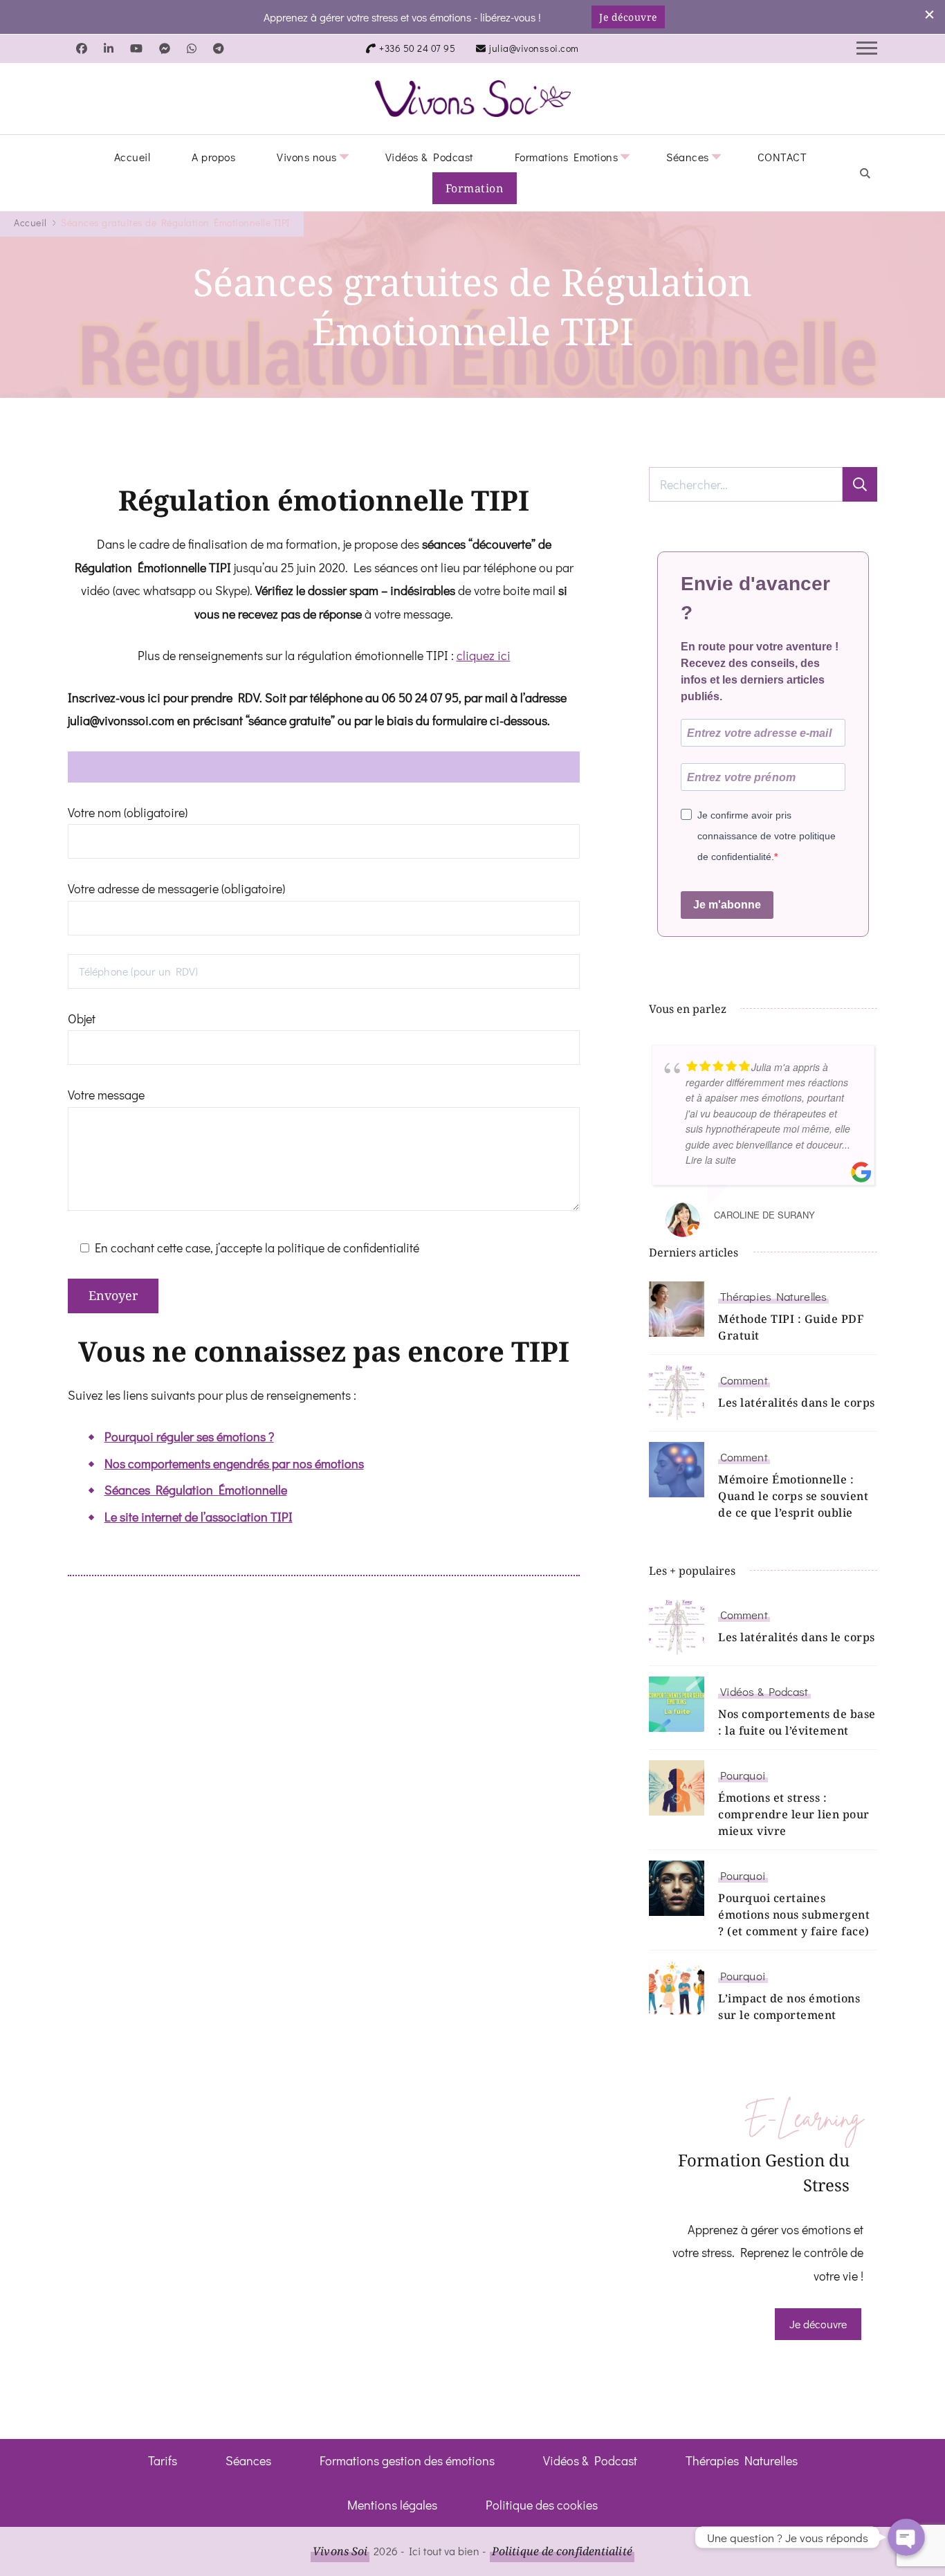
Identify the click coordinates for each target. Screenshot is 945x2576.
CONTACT (782, 157)
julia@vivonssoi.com (534, 48)
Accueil (132, 157)
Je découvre (628, 17)
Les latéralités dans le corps (797, 1403)
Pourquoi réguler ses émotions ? (189, 1436)
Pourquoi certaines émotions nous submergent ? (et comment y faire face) (794, 1915)
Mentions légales (392, 2505)
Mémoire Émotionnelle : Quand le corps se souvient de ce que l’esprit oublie (793, 1496)
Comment (744, 1380)
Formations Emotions (567, 157)
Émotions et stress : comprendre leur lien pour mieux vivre (794, 1814)
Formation (475, 188)
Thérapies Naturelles (773, 1296)
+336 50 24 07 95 (417, 48)
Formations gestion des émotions (407, 2460)
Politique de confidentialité (562, 2551)
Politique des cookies (542, 2505)
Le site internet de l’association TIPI (199, 1517)
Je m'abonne (727, 905)
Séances (688, 157)
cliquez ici (484, 655)
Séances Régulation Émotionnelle (196, 1490)
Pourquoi (743, 1775)
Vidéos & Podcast (429, 157)
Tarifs (163, 2460)
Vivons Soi (340, 2551)
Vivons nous (307, 157)
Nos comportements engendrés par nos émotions (234, 1463)
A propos (213, 157)
